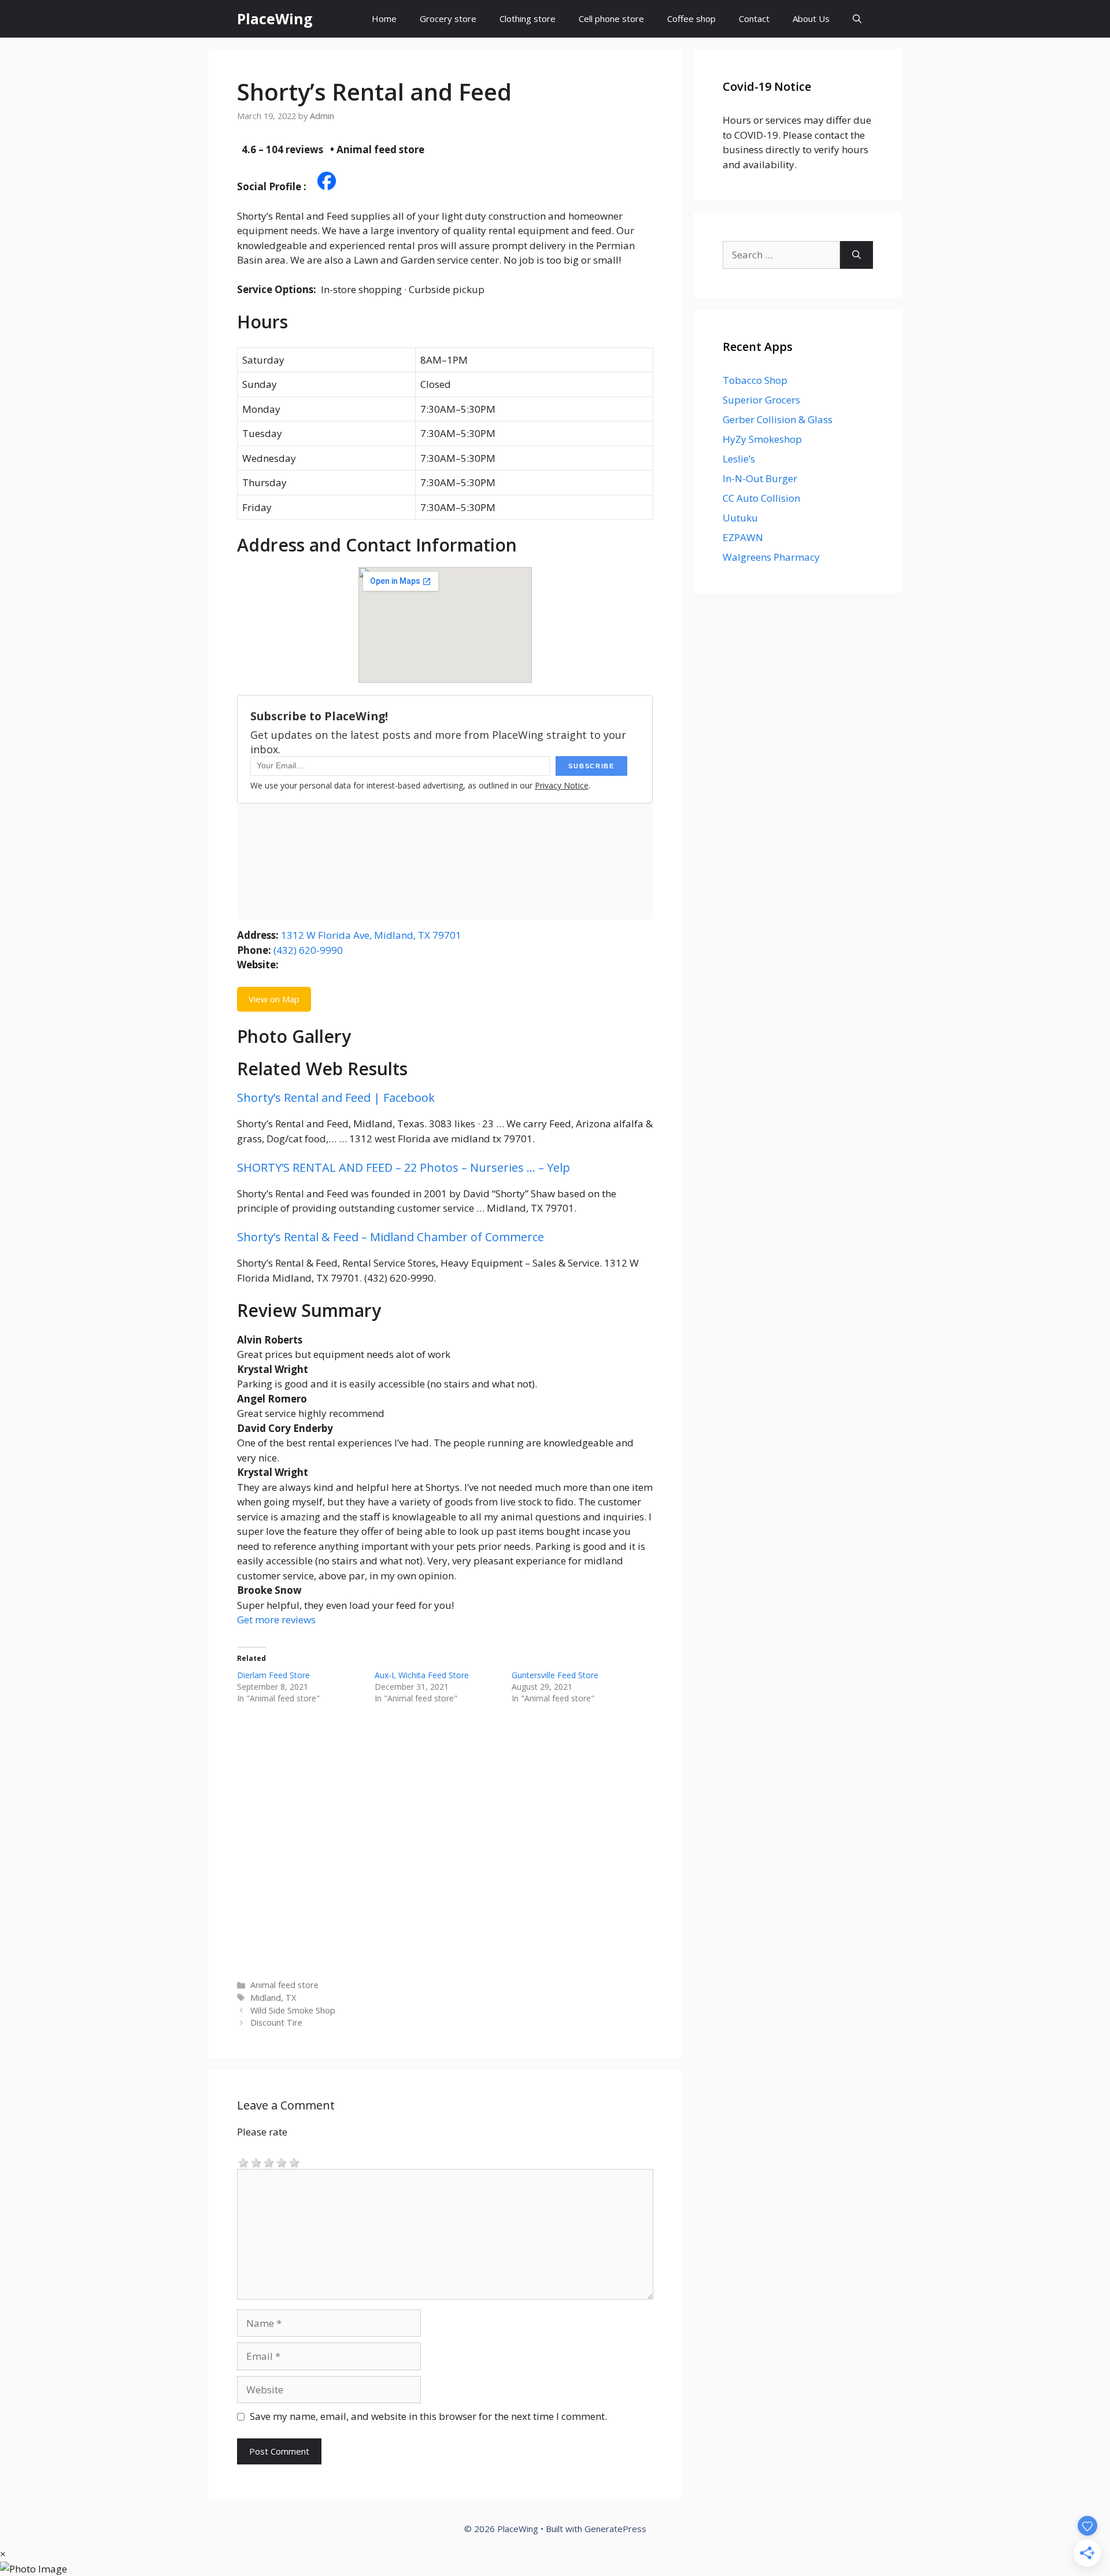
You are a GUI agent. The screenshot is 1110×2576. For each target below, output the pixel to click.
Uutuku (740, 518)
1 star (243, 2162)
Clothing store (528, 18)
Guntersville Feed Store (555, 1675)
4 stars (282, 2162)
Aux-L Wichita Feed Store (422, 1675)
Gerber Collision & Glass (778, 419)
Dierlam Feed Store (273, 1675)
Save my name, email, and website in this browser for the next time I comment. (428, 2416)
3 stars (269, 2162)
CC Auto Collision (761, 498)
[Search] (856, 255)
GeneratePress (615, 2529)
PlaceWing (275, 18)
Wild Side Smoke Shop (293, 2010)
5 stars (294, 2162)
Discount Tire (276, 2022)
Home (384, 18)
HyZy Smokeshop (762, 439)
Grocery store (448, 18)
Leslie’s (739, 459)
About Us (811, 18)
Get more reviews (276, 1620)
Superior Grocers (761, 400)
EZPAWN (743, 537)
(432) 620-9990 (308, 950)
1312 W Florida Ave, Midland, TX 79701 (371, 935)
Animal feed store (284, 1985)
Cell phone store (611, 18)
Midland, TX (273, 1998)
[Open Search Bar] (857, 19)
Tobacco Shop (755, 380)
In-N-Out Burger (760, 478)
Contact (754, 18)
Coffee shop (691, 18)
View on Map (274, 999)
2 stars (256, 2162)
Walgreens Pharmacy (771, 557)
